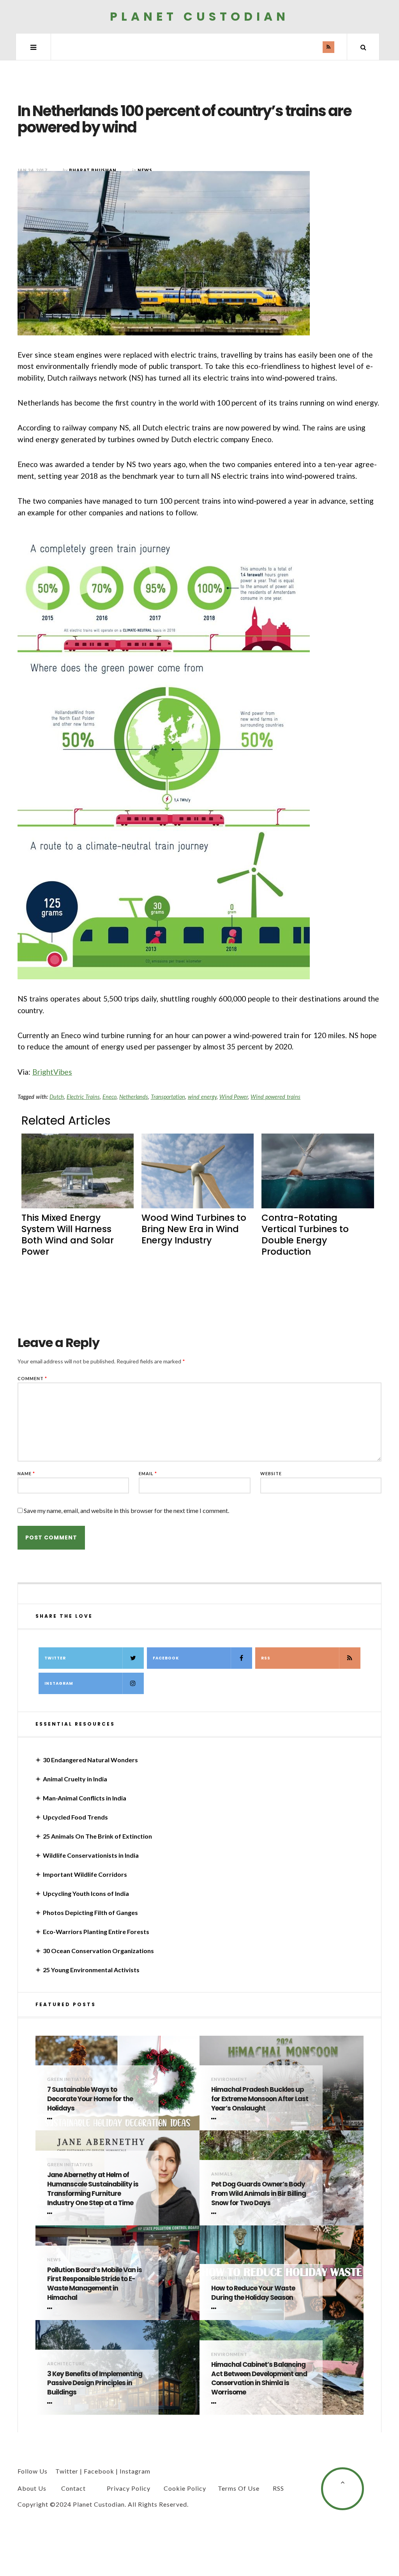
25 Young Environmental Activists (91, 1970)
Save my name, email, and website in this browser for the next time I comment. (126, 1510)
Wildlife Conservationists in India (91, 1855)
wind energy (202, 1097)
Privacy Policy (129, 2488)
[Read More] (51, 2119)
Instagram (59, 1683)
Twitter (55, 1658)
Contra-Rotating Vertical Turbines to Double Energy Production (305, 1235)
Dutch (57, 1097)
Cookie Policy (185, 2488)
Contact (73, 2488)
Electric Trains (83, 1097)
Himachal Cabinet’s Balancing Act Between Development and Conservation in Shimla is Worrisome (259, 2379)
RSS (266, 1658)
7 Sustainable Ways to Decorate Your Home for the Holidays (90, 2099)
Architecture (66, 2364)
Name (26, 1473)
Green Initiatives (70, 2079)
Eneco (109, 1097)
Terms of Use (239, 2488)
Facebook (166, 1658)
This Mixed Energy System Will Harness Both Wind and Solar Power (68, 1235)
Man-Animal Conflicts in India (85, 1798)
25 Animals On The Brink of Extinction (97, 1836)
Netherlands (134, 1097)
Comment (32, 1378)
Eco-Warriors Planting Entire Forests (96, 1932)
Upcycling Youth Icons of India (86, 1893)
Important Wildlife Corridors (85, 1874)
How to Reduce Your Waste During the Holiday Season (253, 2293)
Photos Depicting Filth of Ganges (90, 1912)
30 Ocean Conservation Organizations (98, 1951)
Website (271, 1473)
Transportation (168, 1097)
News (54, 2260)
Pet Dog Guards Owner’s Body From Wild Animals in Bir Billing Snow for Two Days (259, 2194)
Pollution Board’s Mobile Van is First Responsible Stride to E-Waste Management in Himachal (94, 2284)
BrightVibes (52, 1072)
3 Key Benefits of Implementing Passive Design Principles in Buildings (95, 2383)
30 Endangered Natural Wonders (90, 1760)
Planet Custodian (199, 17)
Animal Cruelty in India (75, 1779)
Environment (229, 2079)
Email (148, 1473)
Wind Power (234, 1097)
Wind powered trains (275, 1097)
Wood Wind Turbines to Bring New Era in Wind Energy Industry (194, 1229)
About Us (32, 2488)
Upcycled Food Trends (75, 1817)
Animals (222, 2174)
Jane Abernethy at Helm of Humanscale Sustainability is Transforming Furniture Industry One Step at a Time (93, 2189)
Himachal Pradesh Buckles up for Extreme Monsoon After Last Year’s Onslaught (260, 2099)
